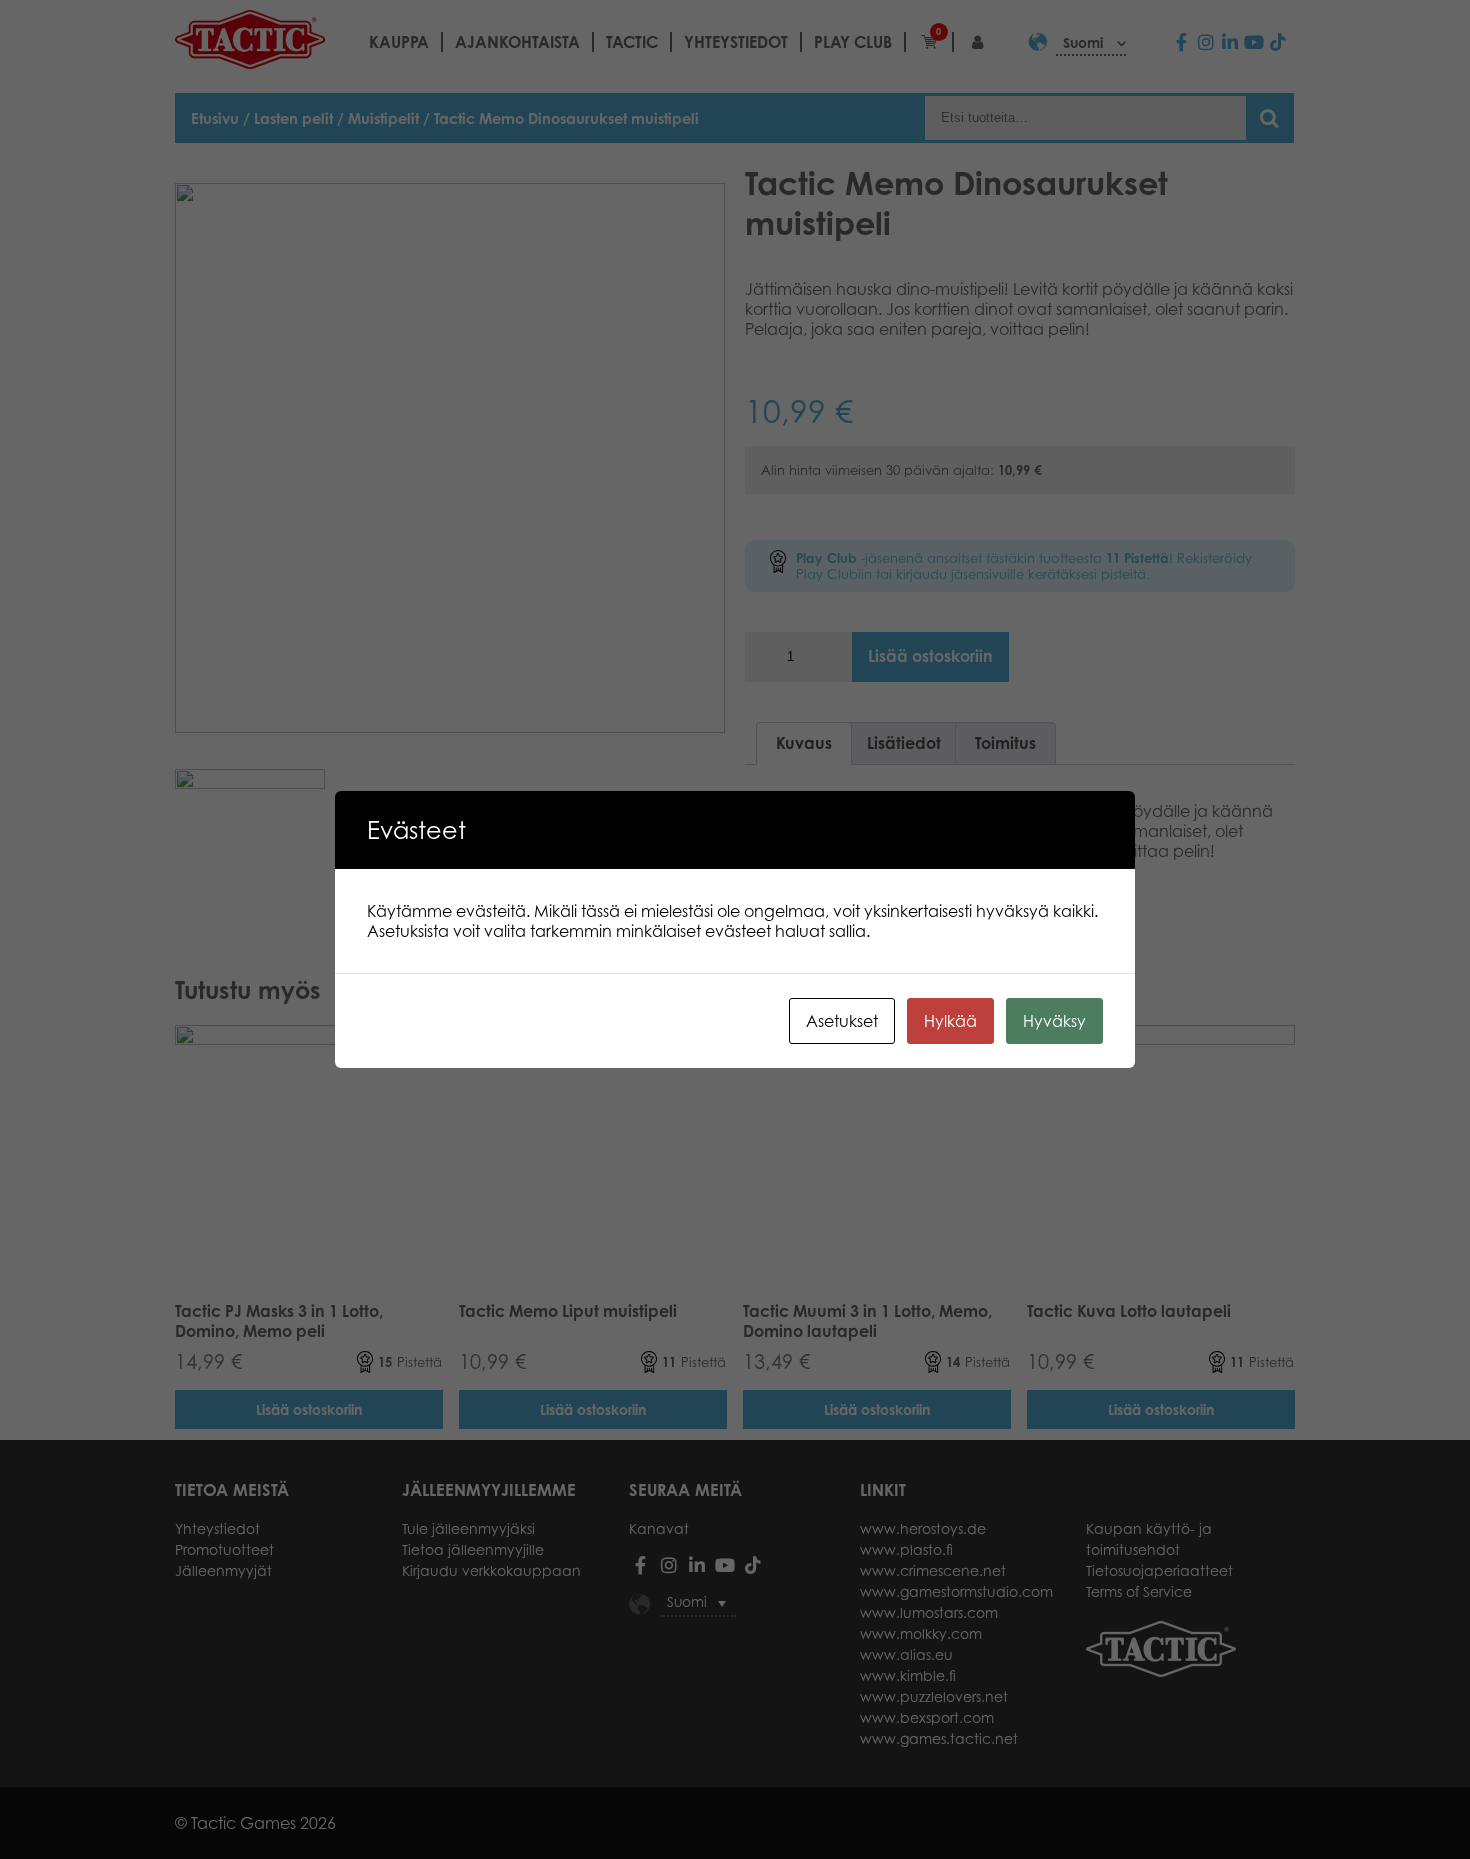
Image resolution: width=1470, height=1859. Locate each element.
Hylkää (950, 1021)
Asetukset (842, 1021)
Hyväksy (1054, 1021)
